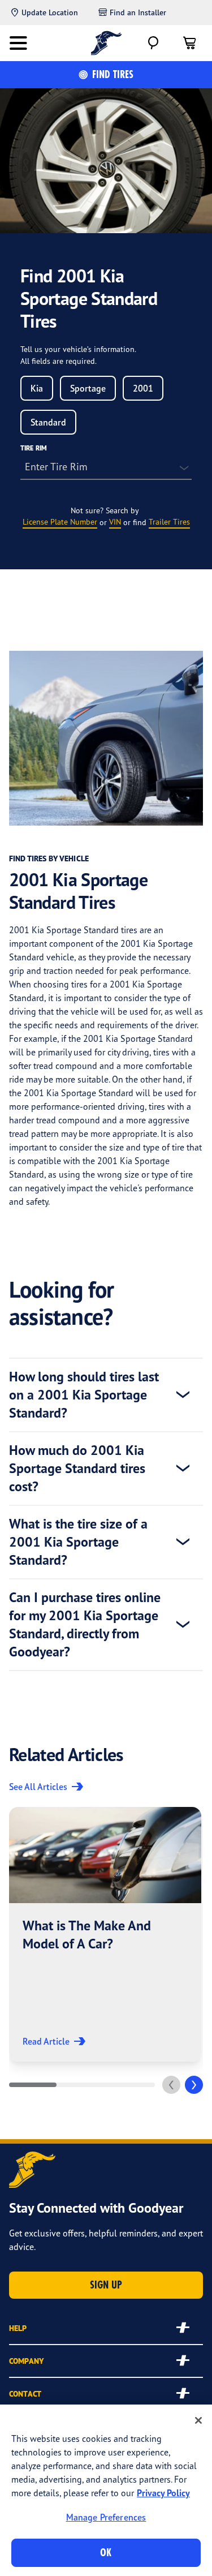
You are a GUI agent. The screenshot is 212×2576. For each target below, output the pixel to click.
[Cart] (189, 43)
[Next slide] (194, 2085)
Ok (106, 2553)
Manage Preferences (106, 2517)
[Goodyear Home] (106, 43)
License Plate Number (60, 521)
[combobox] (37, 388)
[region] (106, 2490)
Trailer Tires (169, 521)
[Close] (198, 2420)
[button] (105, 1934)
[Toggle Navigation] (18, 43)
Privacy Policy (163, 2493)
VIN (115, 521)
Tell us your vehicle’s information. (78, 349)
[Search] (153, 43)
